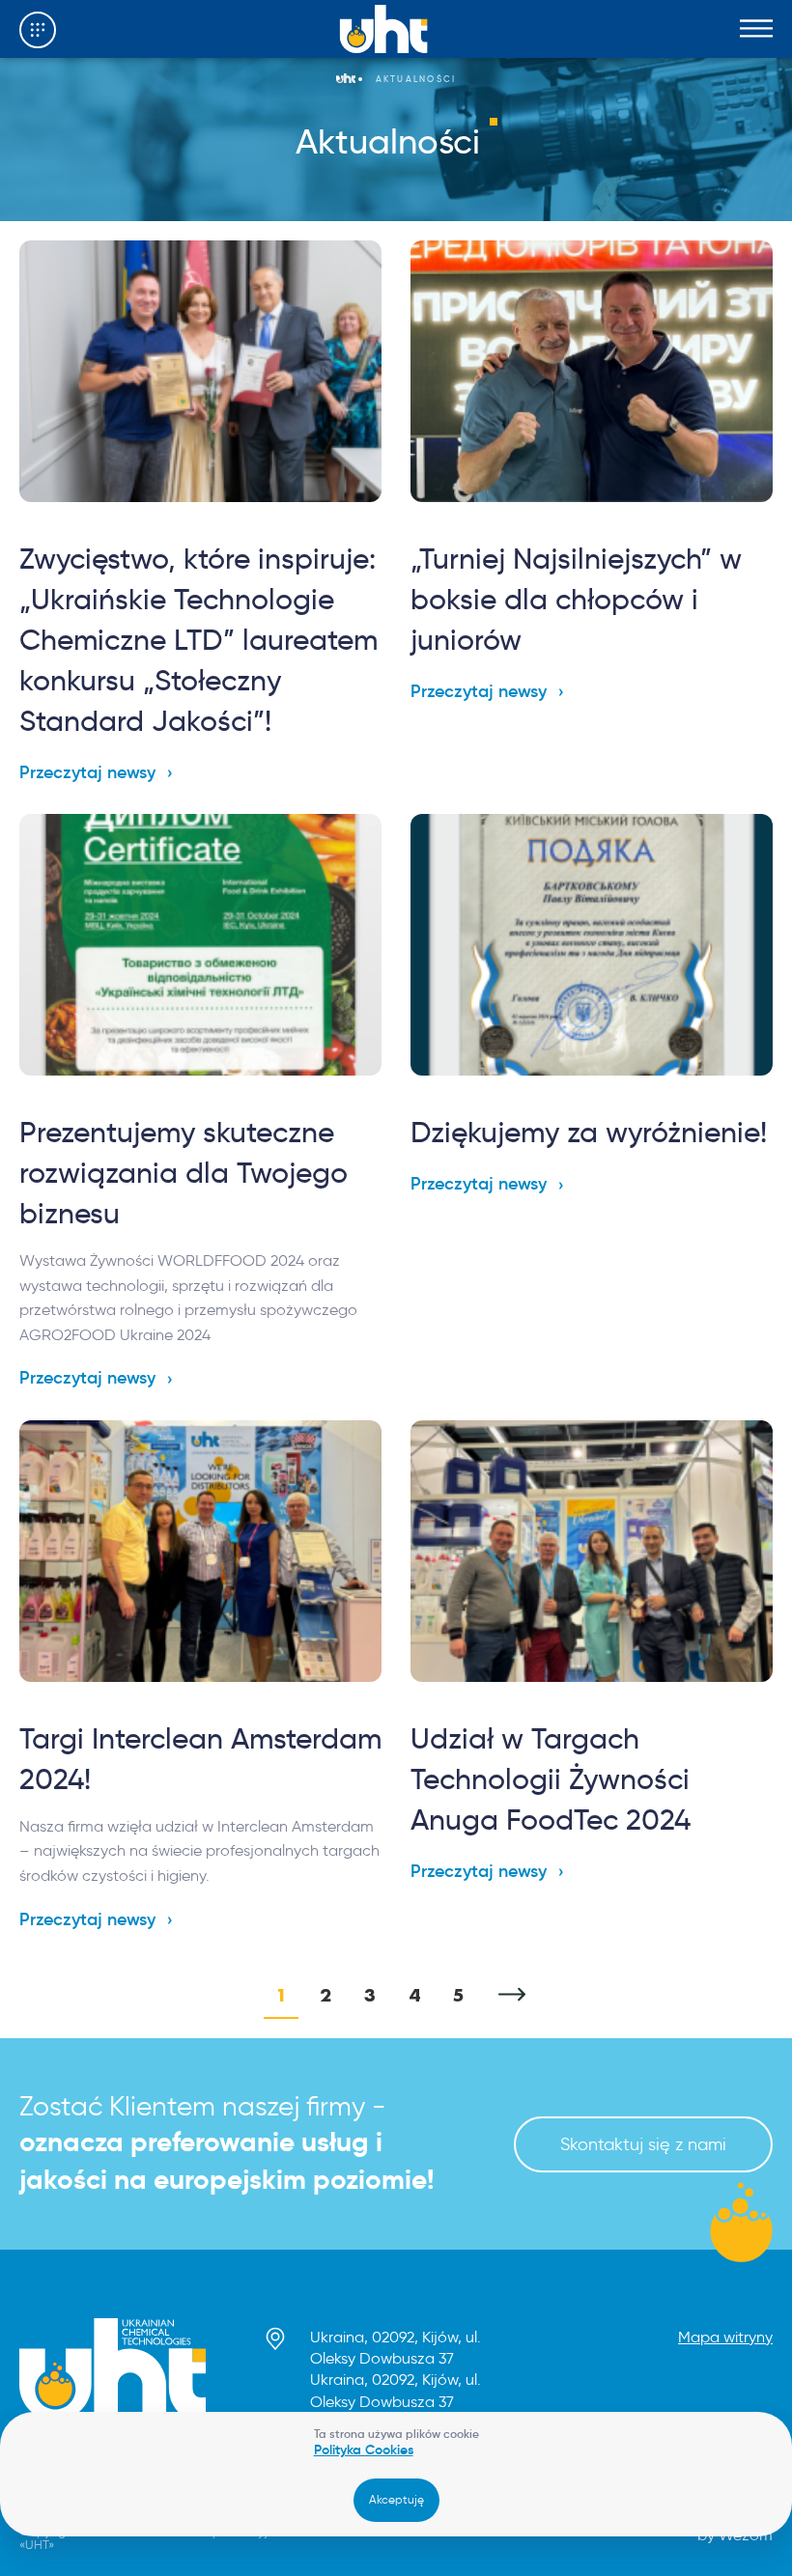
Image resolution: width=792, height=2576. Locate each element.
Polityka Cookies (364, 2450)
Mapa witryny (725, 2337)
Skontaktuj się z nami (643, 2144)
